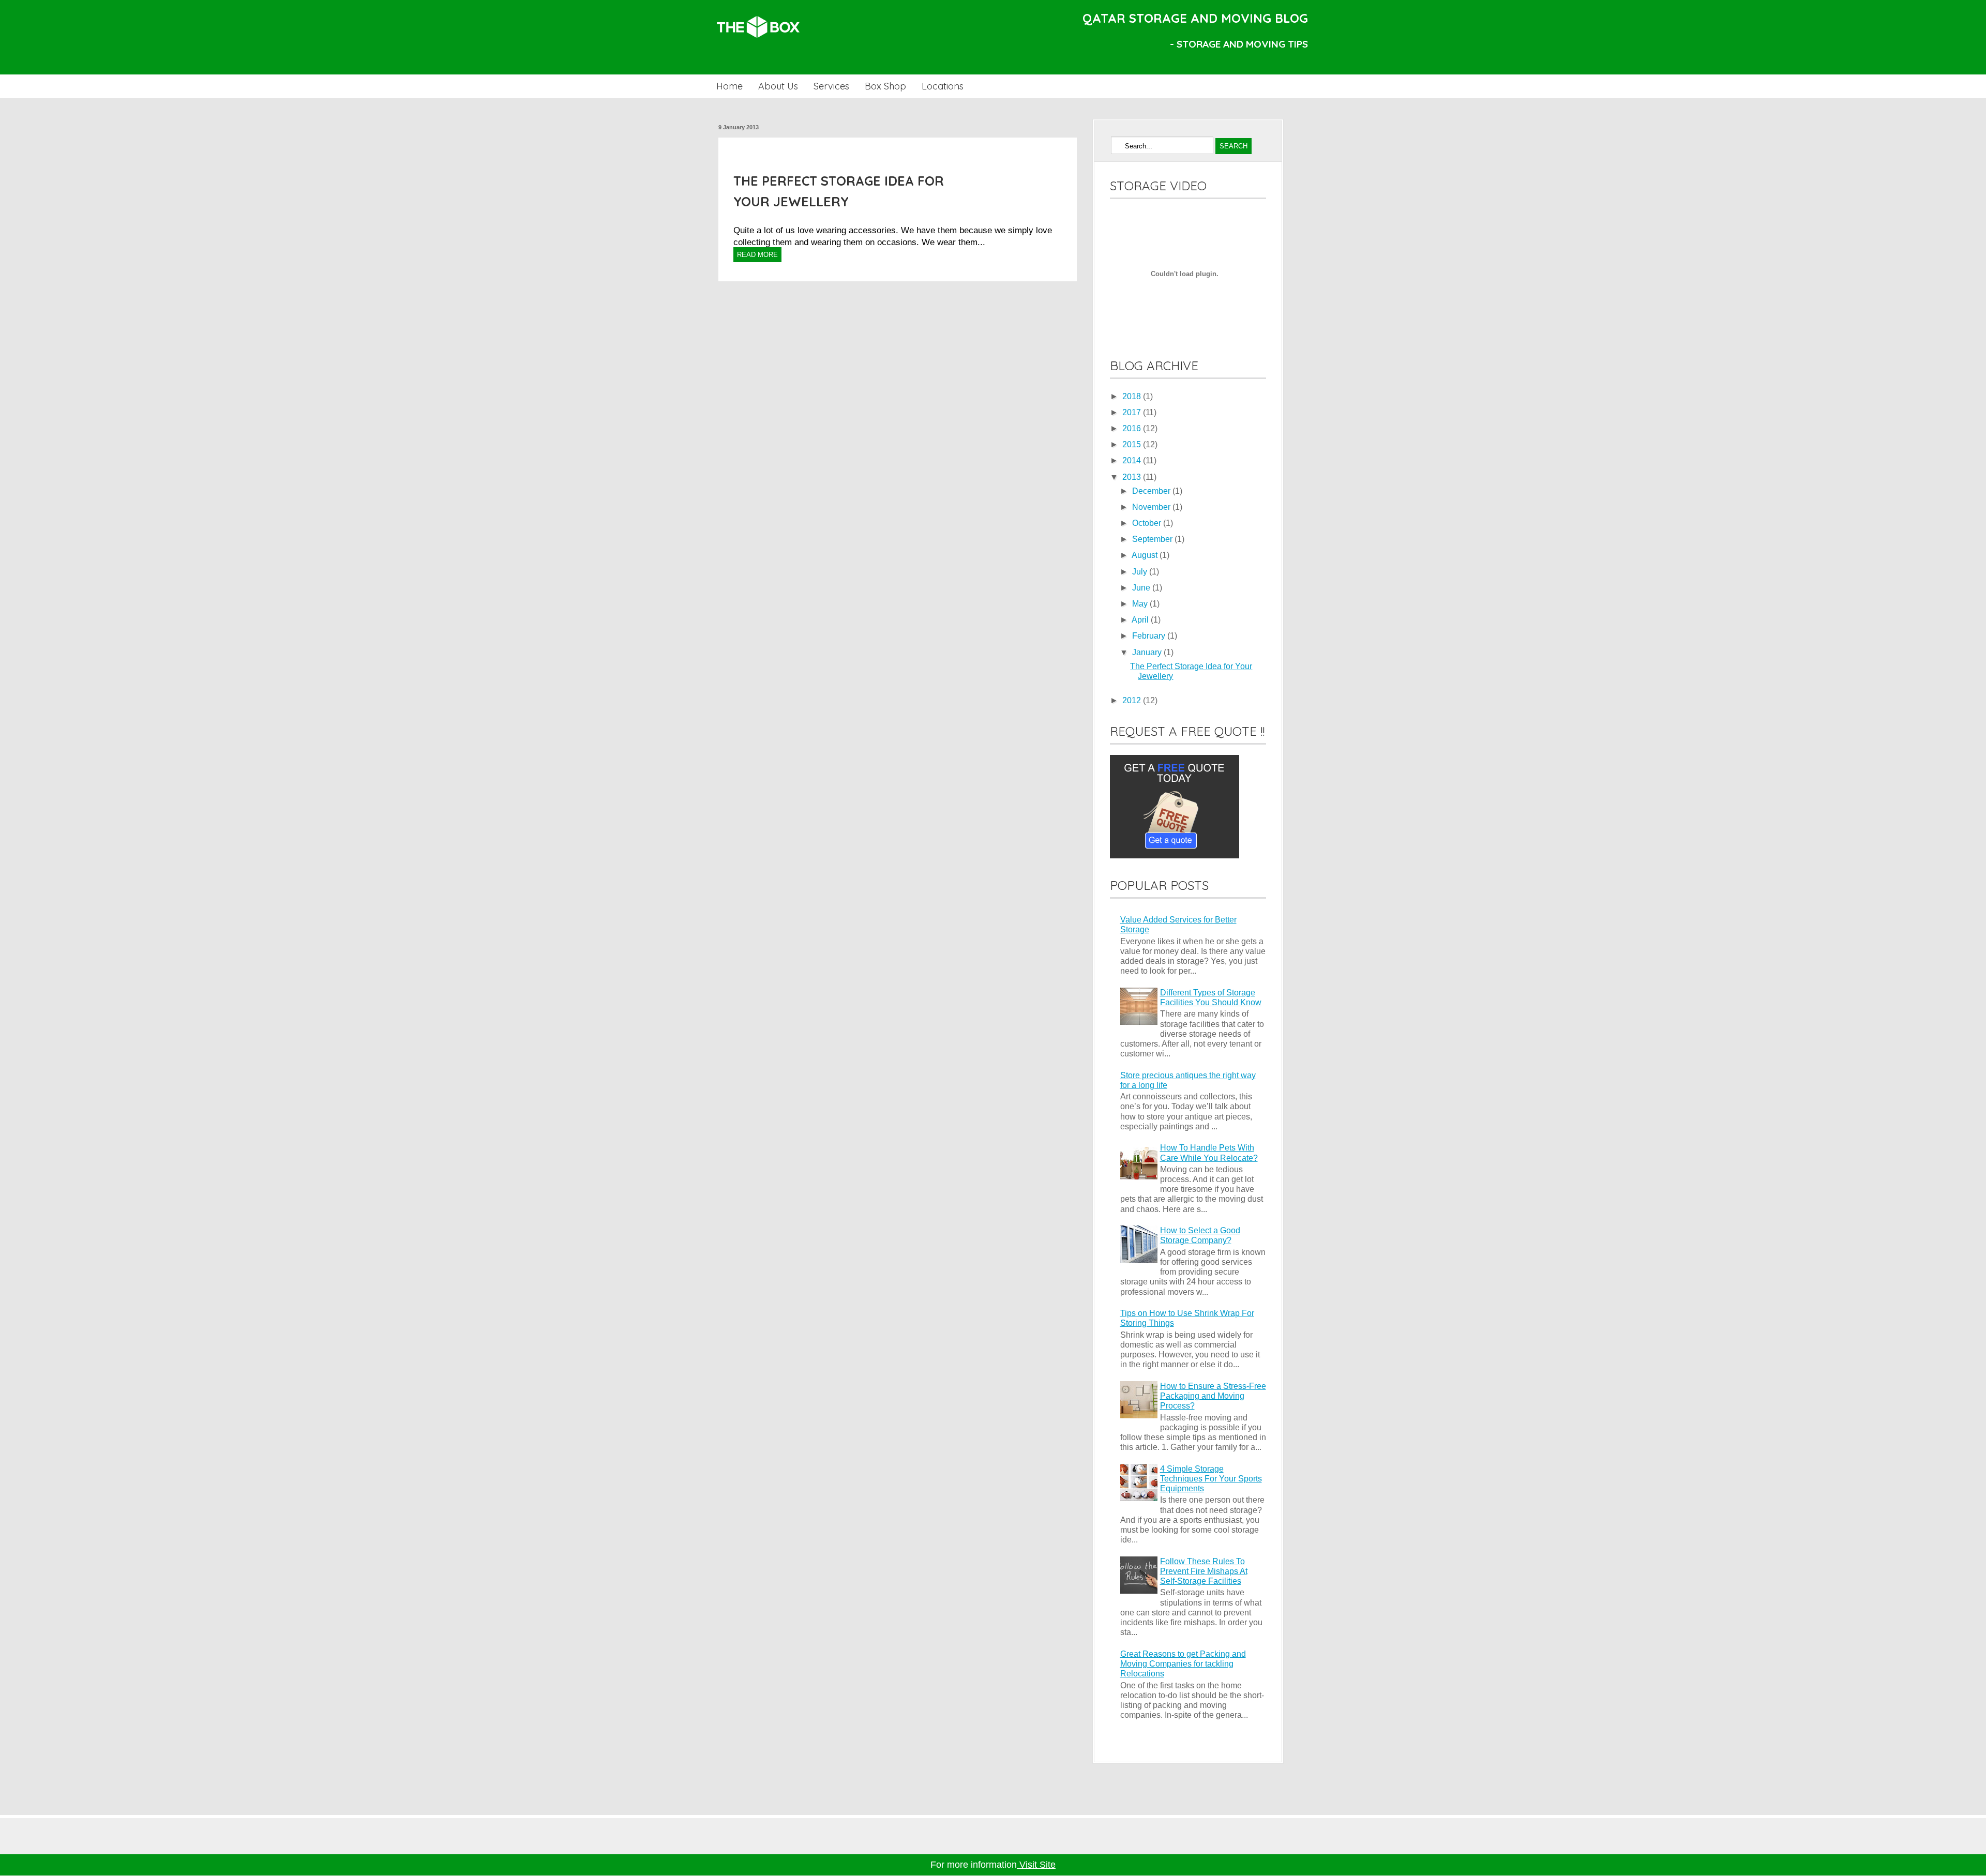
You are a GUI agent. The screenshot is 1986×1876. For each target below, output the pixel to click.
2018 (1133, 396)
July (1141, 572)
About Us (778, 86)
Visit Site (1036, 1865)
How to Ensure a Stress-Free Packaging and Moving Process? (1213, 1396)
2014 (1133, 460)
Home (729, 86)
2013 (1133, 477)
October (1148, 523)
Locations (943, 86)
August (1146, 555)
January (1148, 652)
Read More (757, 255)
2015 (1133, 444)
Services (831, 86)
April (1141, 620)
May (1141, 604)
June (1142, 588)
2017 (1133, 412)
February (1150, 636)
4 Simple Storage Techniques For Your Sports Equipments (1211, 1479)
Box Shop (885, 86)
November (1152, 507)
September (1153, 539)
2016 (1133, 428)
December (1152, 491)
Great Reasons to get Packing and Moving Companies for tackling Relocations (1183, 1664)
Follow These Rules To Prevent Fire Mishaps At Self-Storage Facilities (1204, 1571)
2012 (1133, 700)
